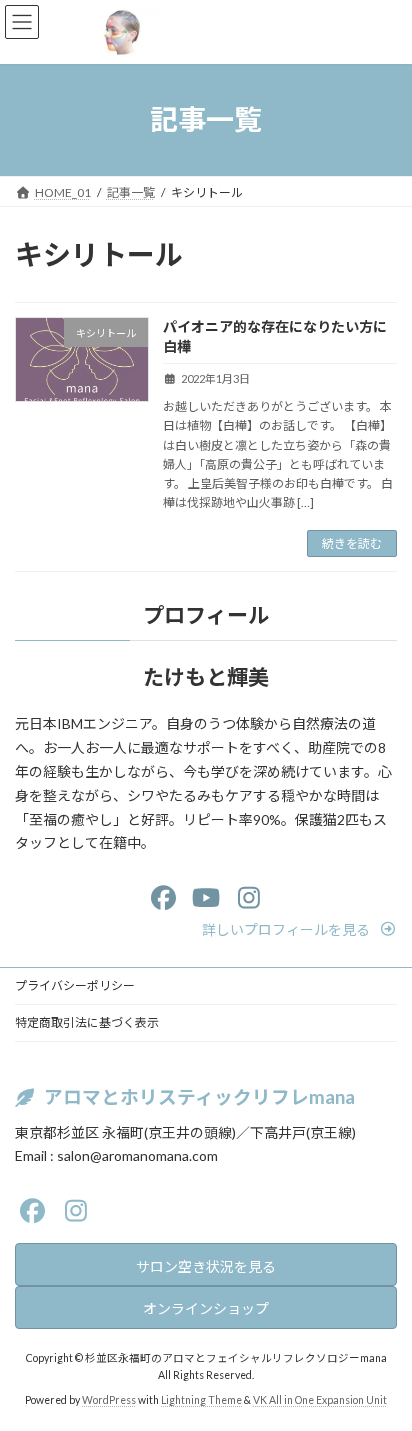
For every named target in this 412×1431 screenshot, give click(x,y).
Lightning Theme (201, 1401)
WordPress (109, 1401)
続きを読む (352, 543)
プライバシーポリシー (75, 985)
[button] (299, 929)
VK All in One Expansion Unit (320, 1401)
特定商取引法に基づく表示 (87, 1022)
